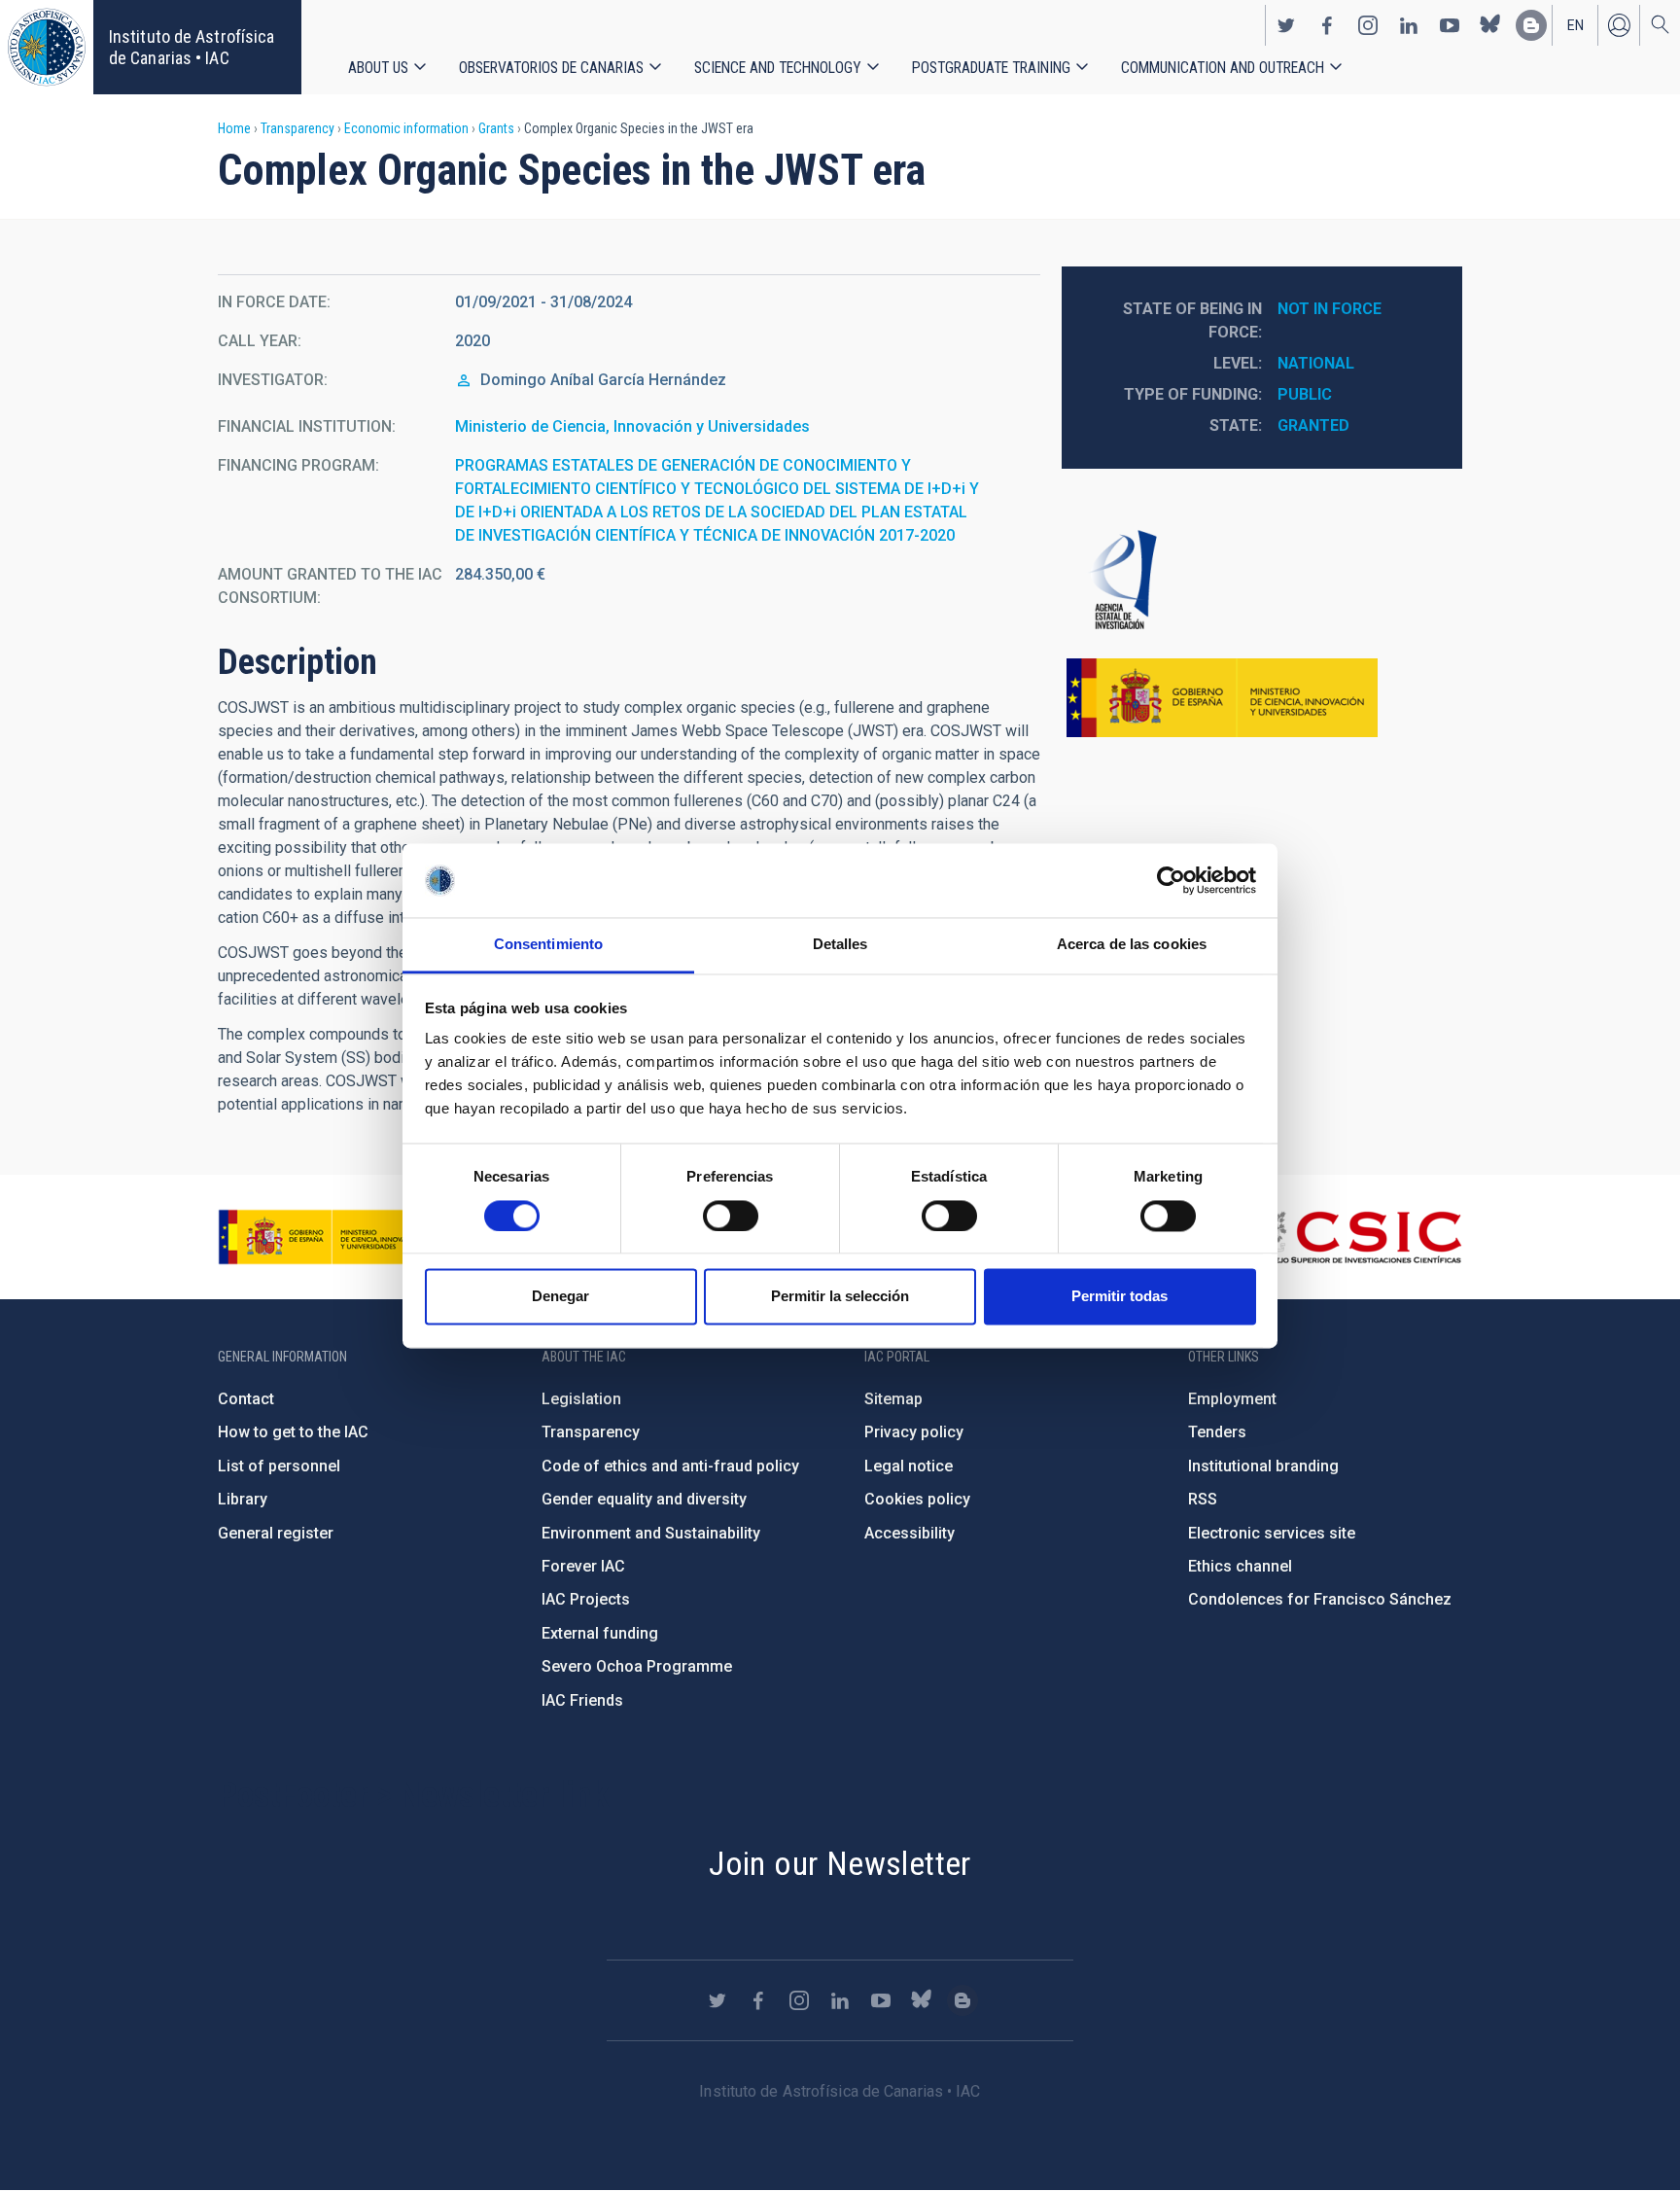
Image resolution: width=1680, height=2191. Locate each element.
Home (234, 128)
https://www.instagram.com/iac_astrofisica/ (1368, 25)
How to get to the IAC (293, 1432)
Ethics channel (1240, 1566)
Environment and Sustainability (651, 1533)
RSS (1203, 1499)
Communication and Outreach (1223, 68)
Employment (1232, 1399)
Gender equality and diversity (644, 1499)
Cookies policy (917, 1499)
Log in (1619, 25)
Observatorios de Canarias (551, 68)
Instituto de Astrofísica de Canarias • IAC (192, 47)
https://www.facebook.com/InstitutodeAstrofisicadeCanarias (1327, 25)
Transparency (297, 128)
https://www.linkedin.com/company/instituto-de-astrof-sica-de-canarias (1409, 25)
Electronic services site (1272, 1533)
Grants (496, 128)
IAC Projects (586, 1599)
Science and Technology (778, 68)
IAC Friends (582, 1700)
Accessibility (910, 1533)
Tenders (1217, 1432)
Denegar (560, 1297)
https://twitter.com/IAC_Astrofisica (1286, 25)
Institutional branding (1263, 1466)
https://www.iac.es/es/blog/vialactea (1531, 25)
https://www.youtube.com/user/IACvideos (1450, 25)
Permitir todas (1120, 1297)
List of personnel (279, 1466)
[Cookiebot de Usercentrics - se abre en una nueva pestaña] (1171, 880)
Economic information (406, 128)
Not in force (1330, 309)
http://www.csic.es (1356, 1237)
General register (276, 1533)
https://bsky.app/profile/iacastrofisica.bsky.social (1490, 25)
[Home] (47, 47)
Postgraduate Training (991, 68)
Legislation (581, 1399)
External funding (600, 1633)
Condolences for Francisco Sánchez (1320, 1599)
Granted (1313, 425)
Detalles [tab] (840, 945)
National (1316, 363)
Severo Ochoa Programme (637, 1666)
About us (378, 68)
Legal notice (909, 1466)
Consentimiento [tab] (548, 945)
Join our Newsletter (840, 1863)
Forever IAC (583, 1566)
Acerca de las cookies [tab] (1132, 945)
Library (243, 1499)
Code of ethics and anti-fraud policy (670, 1466)
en (1575, 25)
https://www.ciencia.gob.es (326, 1237)
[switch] (731, 1216)
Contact (246, 1399)
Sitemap (893, 1399)
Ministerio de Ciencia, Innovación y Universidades (632, 426)
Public (1305, 394)
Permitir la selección (840, 1297)
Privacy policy (914, 1432)
